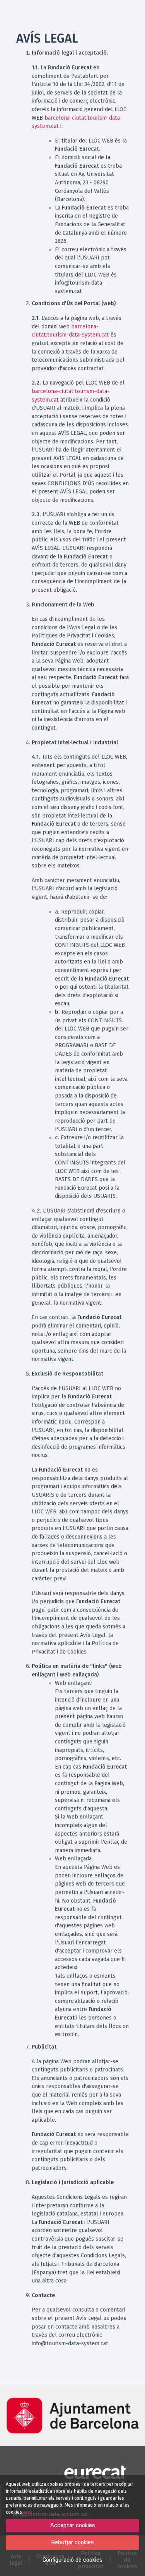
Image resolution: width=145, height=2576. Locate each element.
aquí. (28, 2512)
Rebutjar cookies (72, 2543)
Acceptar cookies (73, 2525)
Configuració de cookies (72, 2560)
